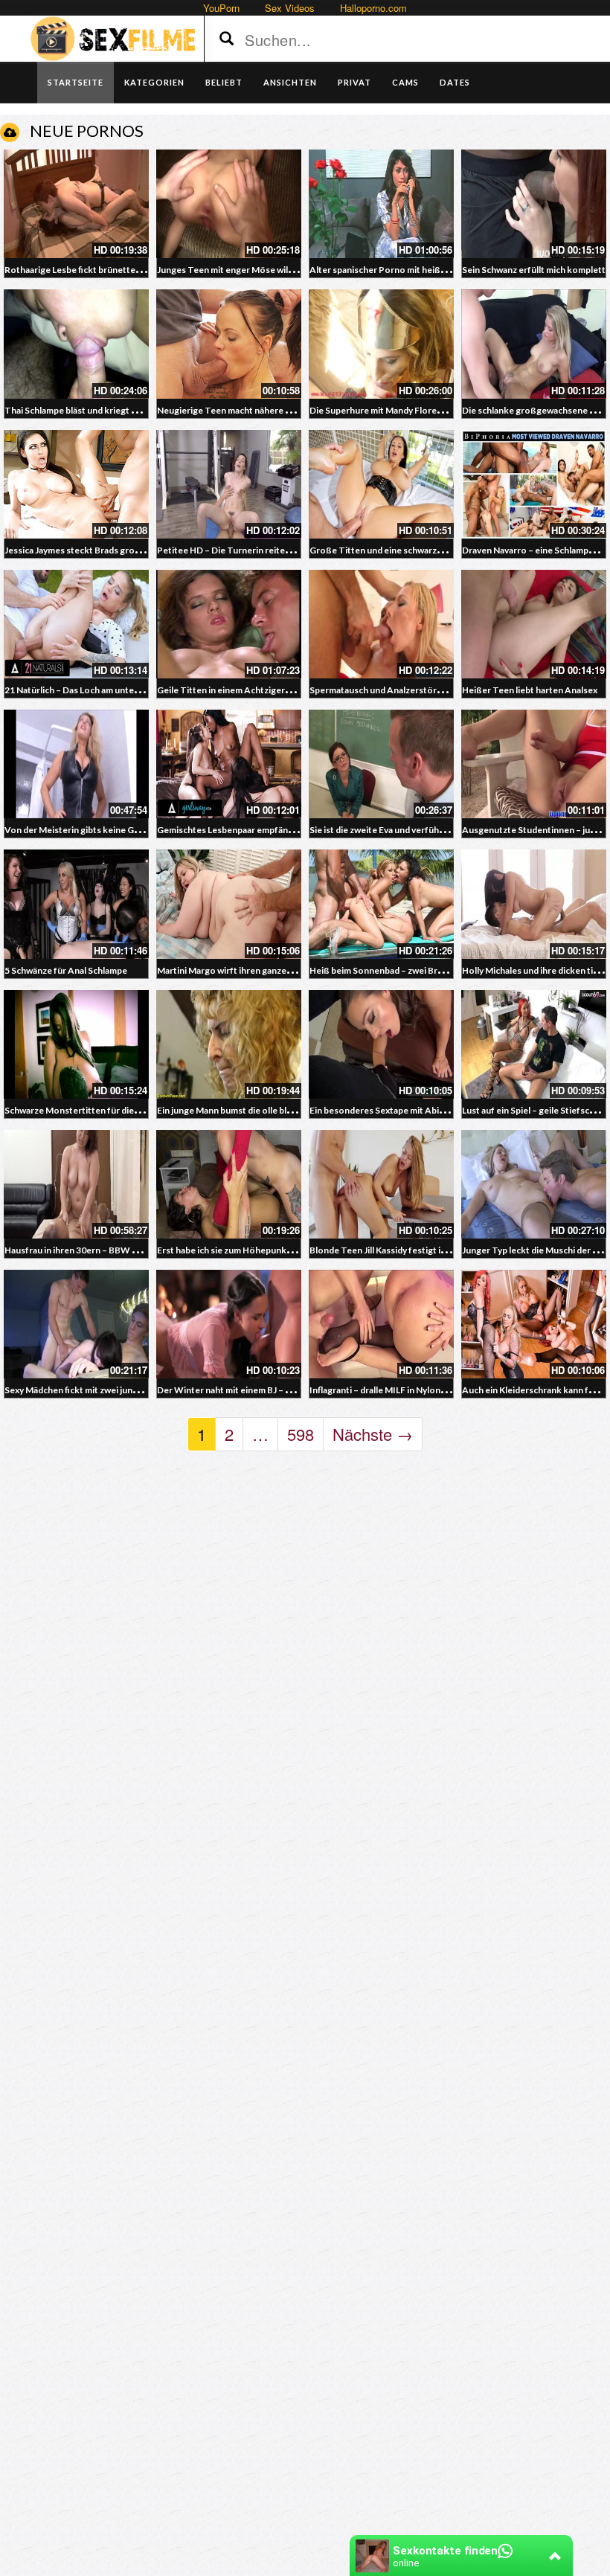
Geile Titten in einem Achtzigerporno (234, 690)
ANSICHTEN (290, 82)
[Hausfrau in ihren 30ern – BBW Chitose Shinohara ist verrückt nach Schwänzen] (76, 1184)
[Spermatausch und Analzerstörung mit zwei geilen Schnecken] (381, 624)
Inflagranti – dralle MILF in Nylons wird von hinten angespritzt (434, 1390)
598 (301, 1434)
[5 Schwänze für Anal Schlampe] (76, 904)
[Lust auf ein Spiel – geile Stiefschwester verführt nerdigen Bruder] (534, 1044)
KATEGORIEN (154, 82)
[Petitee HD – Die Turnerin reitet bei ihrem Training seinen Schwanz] (229, 484)
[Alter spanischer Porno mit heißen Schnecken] (381, 204)
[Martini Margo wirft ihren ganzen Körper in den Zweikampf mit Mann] (229, 904)
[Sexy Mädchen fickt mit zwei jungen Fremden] (76, 1324)
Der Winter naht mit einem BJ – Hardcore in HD (253, 1390)
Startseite (76, 82)
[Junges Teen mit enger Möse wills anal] (229, 204)
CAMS (405, 82)
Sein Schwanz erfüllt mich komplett (534, 270)
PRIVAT (354, 82)
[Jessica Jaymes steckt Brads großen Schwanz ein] (76, 484)
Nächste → (373, 1434)
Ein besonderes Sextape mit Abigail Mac (391, 1110)
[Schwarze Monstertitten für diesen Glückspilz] (76, 1044)
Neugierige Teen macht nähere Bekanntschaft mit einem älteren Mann (300, 410)
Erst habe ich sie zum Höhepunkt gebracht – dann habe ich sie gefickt (296, 1250)
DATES (455, 82)
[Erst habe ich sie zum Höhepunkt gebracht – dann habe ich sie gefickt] (229, 1184)
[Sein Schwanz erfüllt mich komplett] (534, 204)
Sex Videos (290, 8)
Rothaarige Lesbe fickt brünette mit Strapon (95, 270)
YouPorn (221, 8)
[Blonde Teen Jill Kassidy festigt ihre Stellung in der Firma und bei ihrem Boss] (381, 1184)
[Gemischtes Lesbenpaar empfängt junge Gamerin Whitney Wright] (229, 764)
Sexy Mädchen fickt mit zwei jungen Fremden (96, 1390)
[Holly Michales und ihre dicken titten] (534, 904)
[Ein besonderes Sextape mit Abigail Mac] (381, 1044)
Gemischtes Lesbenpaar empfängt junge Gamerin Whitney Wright (292, 830)
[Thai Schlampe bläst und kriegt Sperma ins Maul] (76, 344)
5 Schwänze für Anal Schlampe (66, 970)
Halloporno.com (373, 8)
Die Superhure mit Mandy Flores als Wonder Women (417, 410)
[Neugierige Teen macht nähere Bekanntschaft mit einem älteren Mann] (229, 344)
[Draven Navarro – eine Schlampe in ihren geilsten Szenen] (534, 484)
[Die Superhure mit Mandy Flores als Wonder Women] (381, 344)
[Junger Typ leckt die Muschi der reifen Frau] (534, 1184)
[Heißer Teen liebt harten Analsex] (534, 624)
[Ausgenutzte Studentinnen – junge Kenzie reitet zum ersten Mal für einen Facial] (534, 764)
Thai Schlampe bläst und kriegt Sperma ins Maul (101, 410)
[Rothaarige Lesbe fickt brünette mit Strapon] (76, 204)
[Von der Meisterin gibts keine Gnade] (76, 764)
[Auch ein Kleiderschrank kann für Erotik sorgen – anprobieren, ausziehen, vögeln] (534, 1324)
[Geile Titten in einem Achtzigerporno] (229, 624)
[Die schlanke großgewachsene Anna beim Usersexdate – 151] (534, 344)
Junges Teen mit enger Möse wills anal (235, 270)
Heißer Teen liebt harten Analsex (530, 690)
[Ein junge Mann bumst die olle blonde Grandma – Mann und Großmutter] (229, 1044)
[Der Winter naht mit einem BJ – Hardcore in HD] (229, 1324)
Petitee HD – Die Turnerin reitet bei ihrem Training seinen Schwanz (293, 550)
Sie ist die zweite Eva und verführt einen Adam (403, 830)
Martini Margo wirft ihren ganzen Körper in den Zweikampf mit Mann (296, 970)
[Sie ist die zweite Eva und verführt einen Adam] (381, 764)
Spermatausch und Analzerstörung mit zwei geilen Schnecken (435, 690)
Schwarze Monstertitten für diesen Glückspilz (99, 1110)
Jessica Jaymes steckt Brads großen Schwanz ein (103, 550)
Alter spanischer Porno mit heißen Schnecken (404, 270)
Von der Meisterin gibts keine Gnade (79, 830)
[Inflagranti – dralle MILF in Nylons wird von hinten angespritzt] (381, 1324)
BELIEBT (224, 82)
